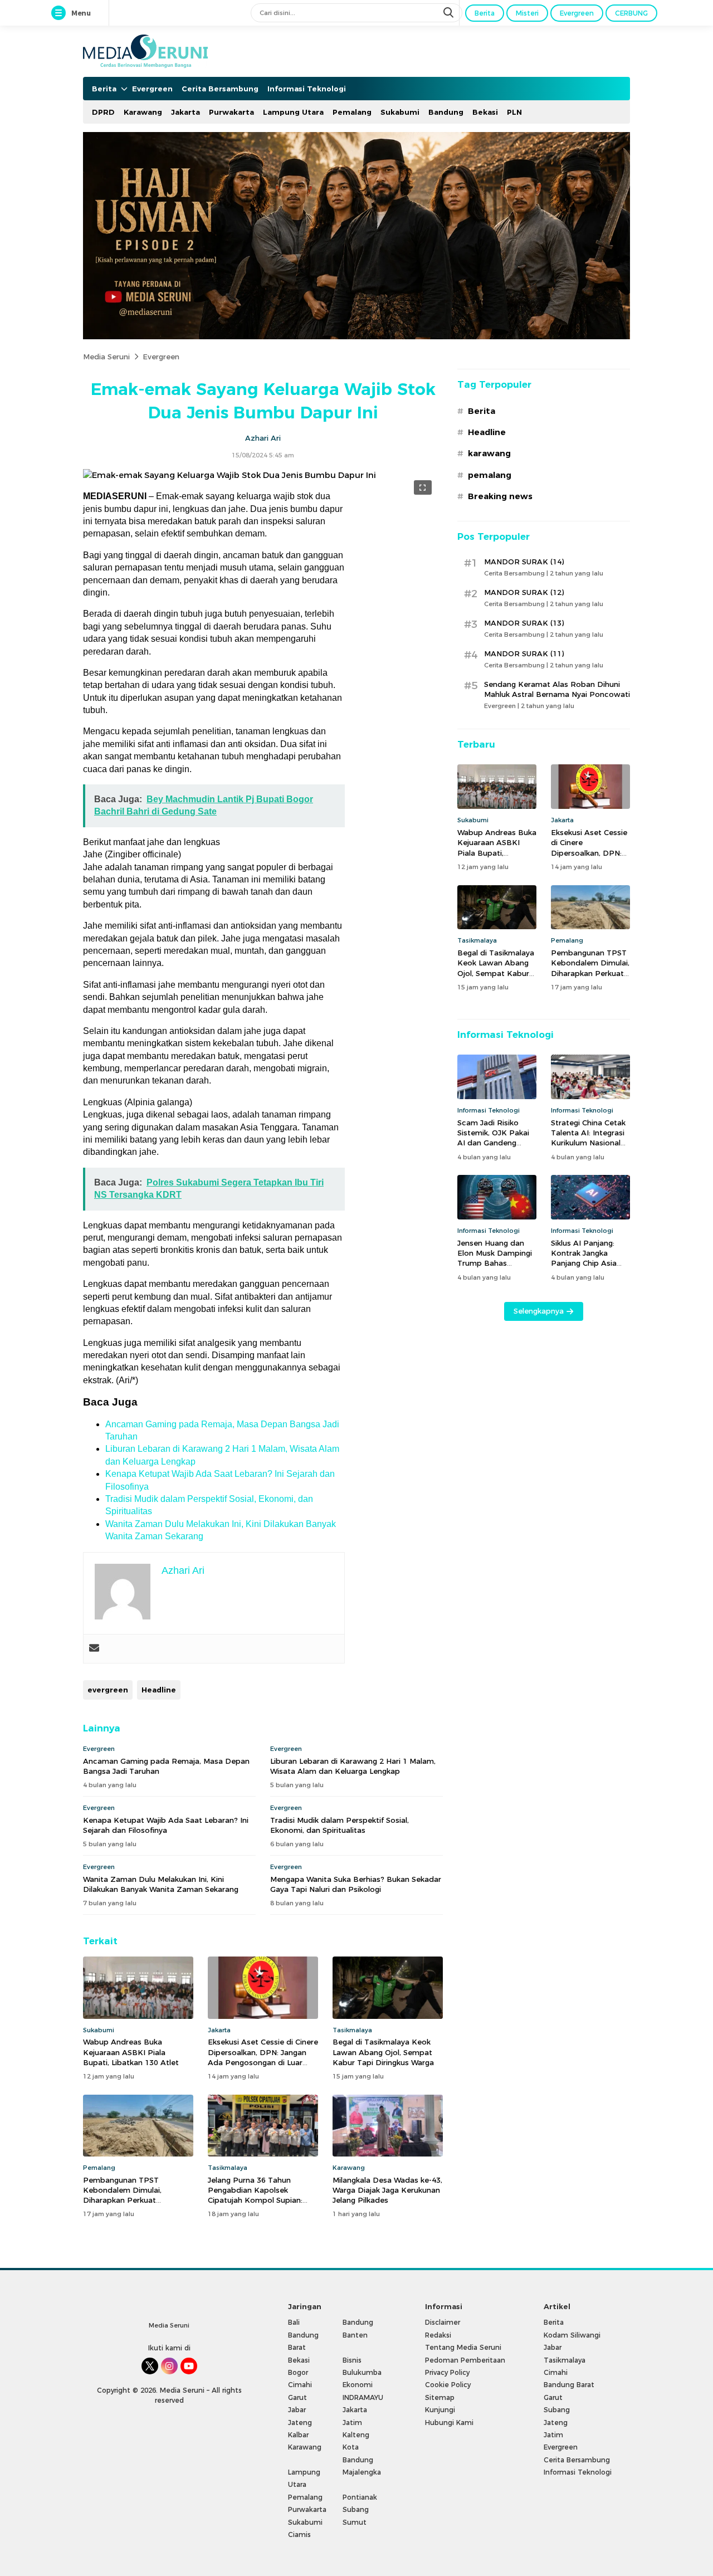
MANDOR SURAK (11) (524, 653)
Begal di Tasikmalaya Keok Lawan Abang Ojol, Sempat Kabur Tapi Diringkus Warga (383, 2052)
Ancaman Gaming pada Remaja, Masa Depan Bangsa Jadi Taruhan (166, 1766)
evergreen (108, 1690)
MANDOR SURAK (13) (524, 623)
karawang (489, 453)
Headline (159, 1690)
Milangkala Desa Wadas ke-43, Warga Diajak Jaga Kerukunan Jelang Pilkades (387, 2190)
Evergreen (161, 357)
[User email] (94, 1649)
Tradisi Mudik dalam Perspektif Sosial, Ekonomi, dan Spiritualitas (340, 1825)
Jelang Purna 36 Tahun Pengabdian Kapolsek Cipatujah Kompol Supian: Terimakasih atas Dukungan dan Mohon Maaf (258, 2200)
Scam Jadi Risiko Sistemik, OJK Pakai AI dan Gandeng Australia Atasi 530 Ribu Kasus (493, 1143)
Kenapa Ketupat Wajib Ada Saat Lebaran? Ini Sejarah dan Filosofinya (166, 1825)
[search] (450, 13)
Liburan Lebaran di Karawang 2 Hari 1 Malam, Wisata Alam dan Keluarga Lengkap (353, 1766)
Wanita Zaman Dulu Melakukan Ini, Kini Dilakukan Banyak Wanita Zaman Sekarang (161, 1884)
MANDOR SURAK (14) (524, 562)
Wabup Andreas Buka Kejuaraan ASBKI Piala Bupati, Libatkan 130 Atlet (131, 2052)
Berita (482, 411)
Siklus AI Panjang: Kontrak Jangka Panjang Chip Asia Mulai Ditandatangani (590, 1258)
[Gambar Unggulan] (229, 475)
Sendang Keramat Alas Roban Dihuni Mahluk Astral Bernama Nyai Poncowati (557, 689)
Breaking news (500, 496)
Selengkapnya (539, 1311)
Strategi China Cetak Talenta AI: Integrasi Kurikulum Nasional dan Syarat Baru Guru (590, 1138)
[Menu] (61, 13)
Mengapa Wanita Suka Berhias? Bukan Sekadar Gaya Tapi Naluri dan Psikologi (356, 1884)
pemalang (490, 475)
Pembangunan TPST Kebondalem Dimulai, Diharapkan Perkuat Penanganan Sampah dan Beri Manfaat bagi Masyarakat (138, 2200)
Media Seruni (106, 357)
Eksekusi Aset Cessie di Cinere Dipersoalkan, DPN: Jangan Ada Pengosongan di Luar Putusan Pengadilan (263, 2057)
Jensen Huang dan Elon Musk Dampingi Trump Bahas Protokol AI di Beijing (496, 1258)
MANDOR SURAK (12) (524, 592)
